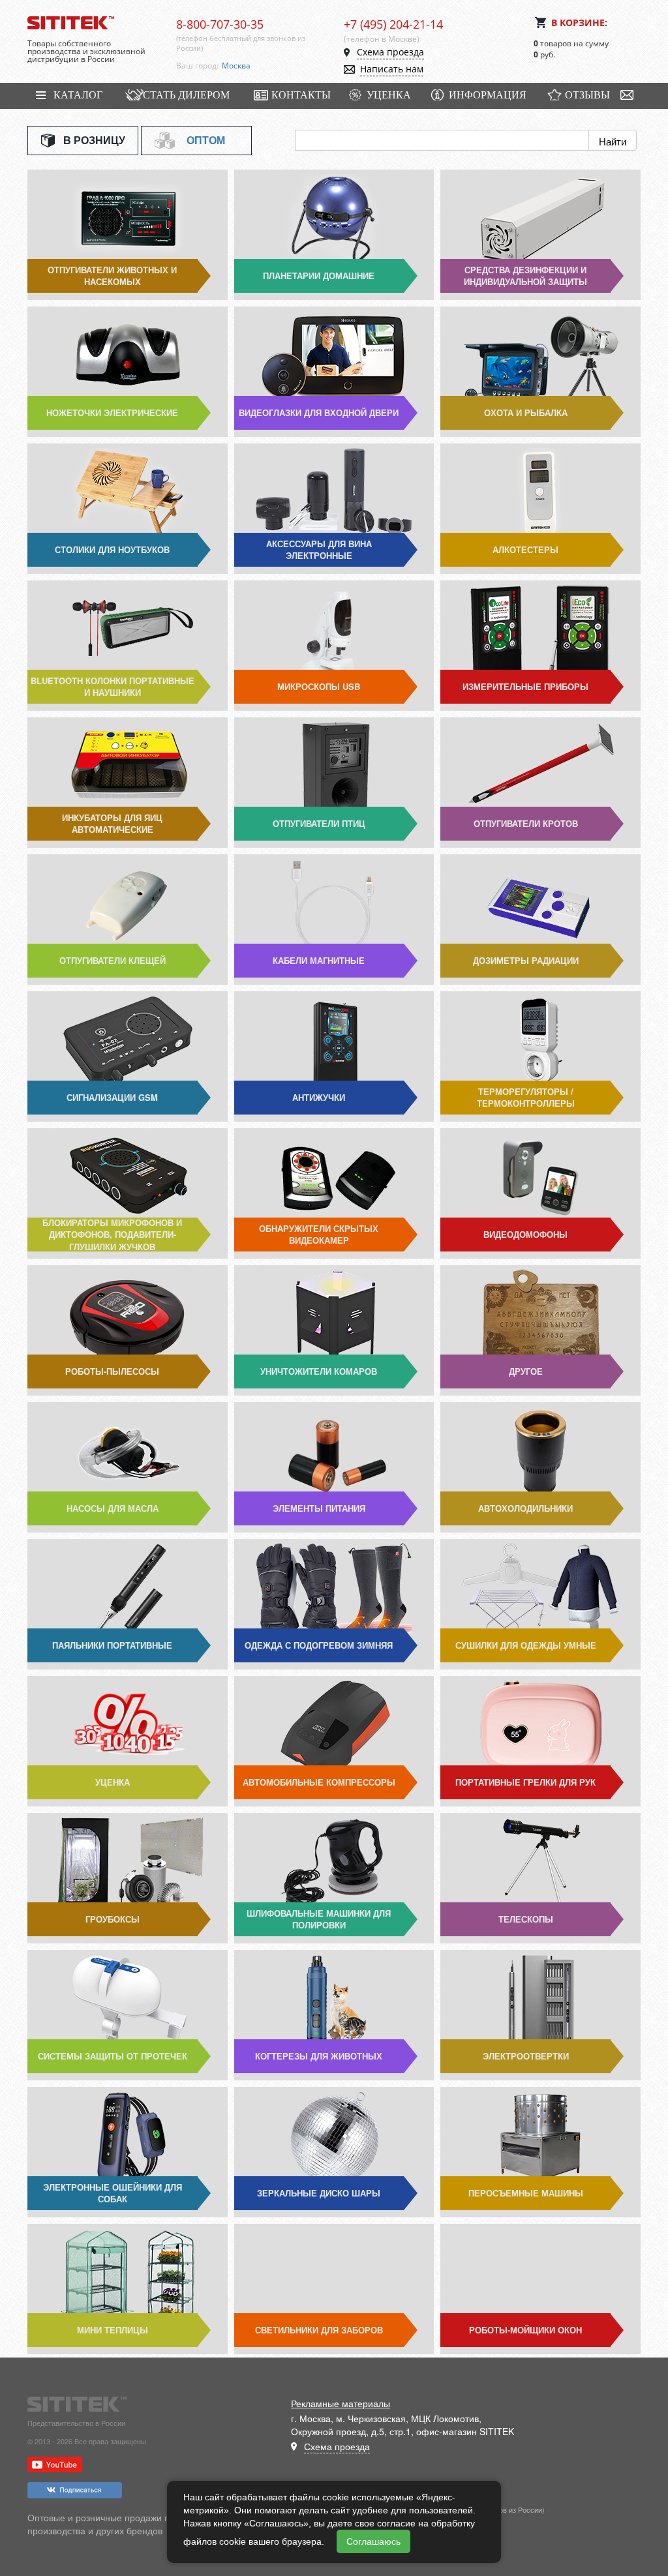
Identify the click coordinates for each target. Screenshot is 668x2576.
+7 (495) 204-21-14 (393, 24)
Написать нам (392, 69)
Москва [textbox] (236, 66)
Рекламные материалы (341, 2403)
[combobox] (273, 66)
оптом (206, 140)
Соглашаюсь (373, 2541)
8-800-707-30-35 (220, 24)
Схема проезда (390, 52)
